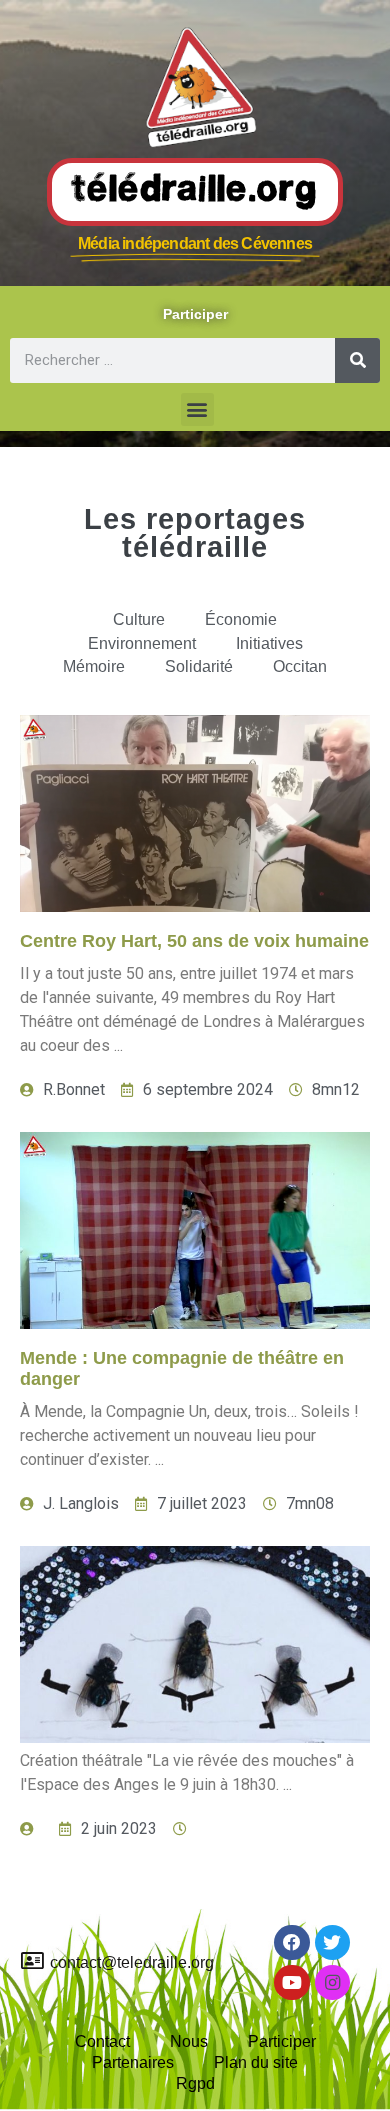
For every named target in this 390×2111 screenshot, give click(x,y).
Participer (282, 2041)
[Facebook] (291, 1942)
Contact (102, 2041)
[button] (197, 409)
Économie (241, 619)
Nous (189, 2041)
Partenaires (133, 2062)
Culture (139, 619)
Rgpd (195, 2083)
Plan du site (256, 2062)
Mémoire (94, 666)
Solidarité (199, 666)
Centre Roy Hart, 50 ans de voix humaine (194, 941)
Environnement (142, 643)
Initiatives (269, 643)
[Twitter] (332, 1942)
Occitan (300, 666)
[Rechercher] (357, 360)
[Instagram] (332, 1982)
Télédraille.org (195, 191)
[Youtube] (291, 1982)
